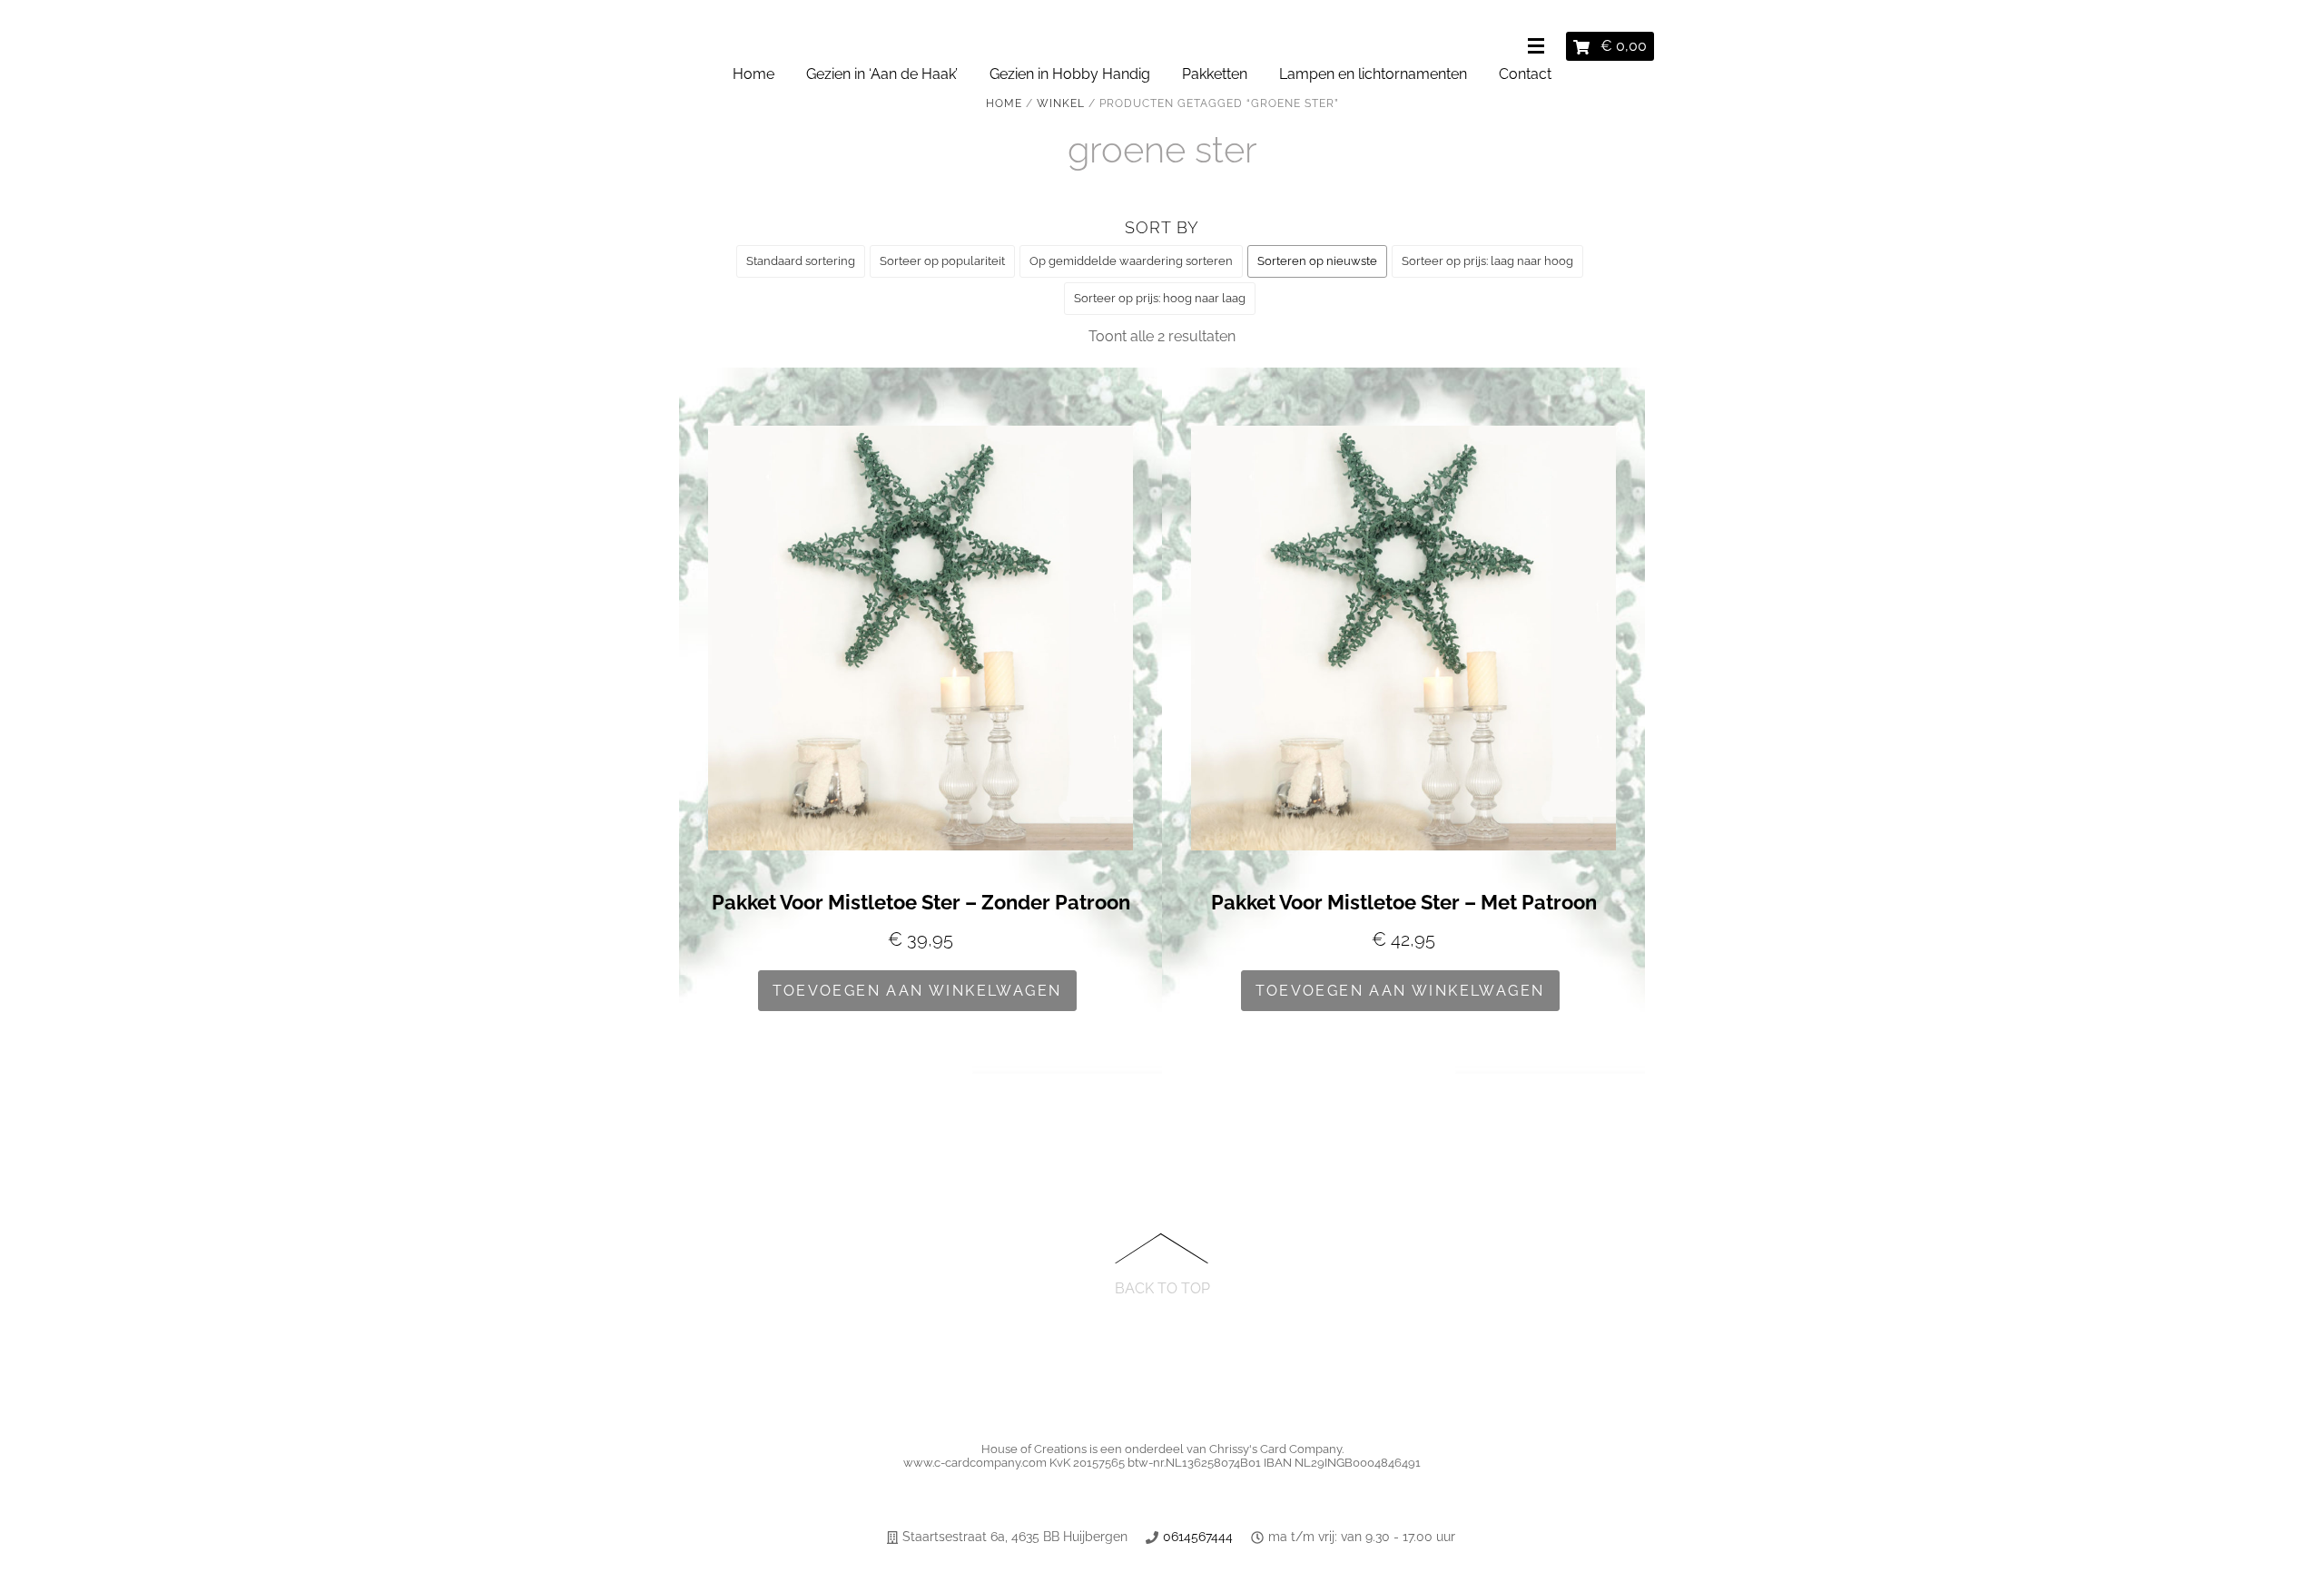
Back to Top (1162, 1287)
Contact (1525, 74)
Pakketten (1215, 74)
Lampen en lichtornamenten (1373, 74)
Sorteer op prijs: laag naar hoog (1487, 261)
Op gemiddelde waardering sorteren (1131, 261)
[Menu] (1540, 47)
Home (753, 74)
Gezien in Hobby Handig (1070, 74)
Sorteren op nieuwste (1317, 261)
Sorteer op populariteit (942, 261)
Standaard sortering (801, 261)
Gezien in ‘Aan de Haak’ (882, 74)
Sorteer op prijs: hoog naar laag (1160, 298)
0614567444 (1198, 1537)
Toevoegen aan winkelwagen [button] (917, 991)
